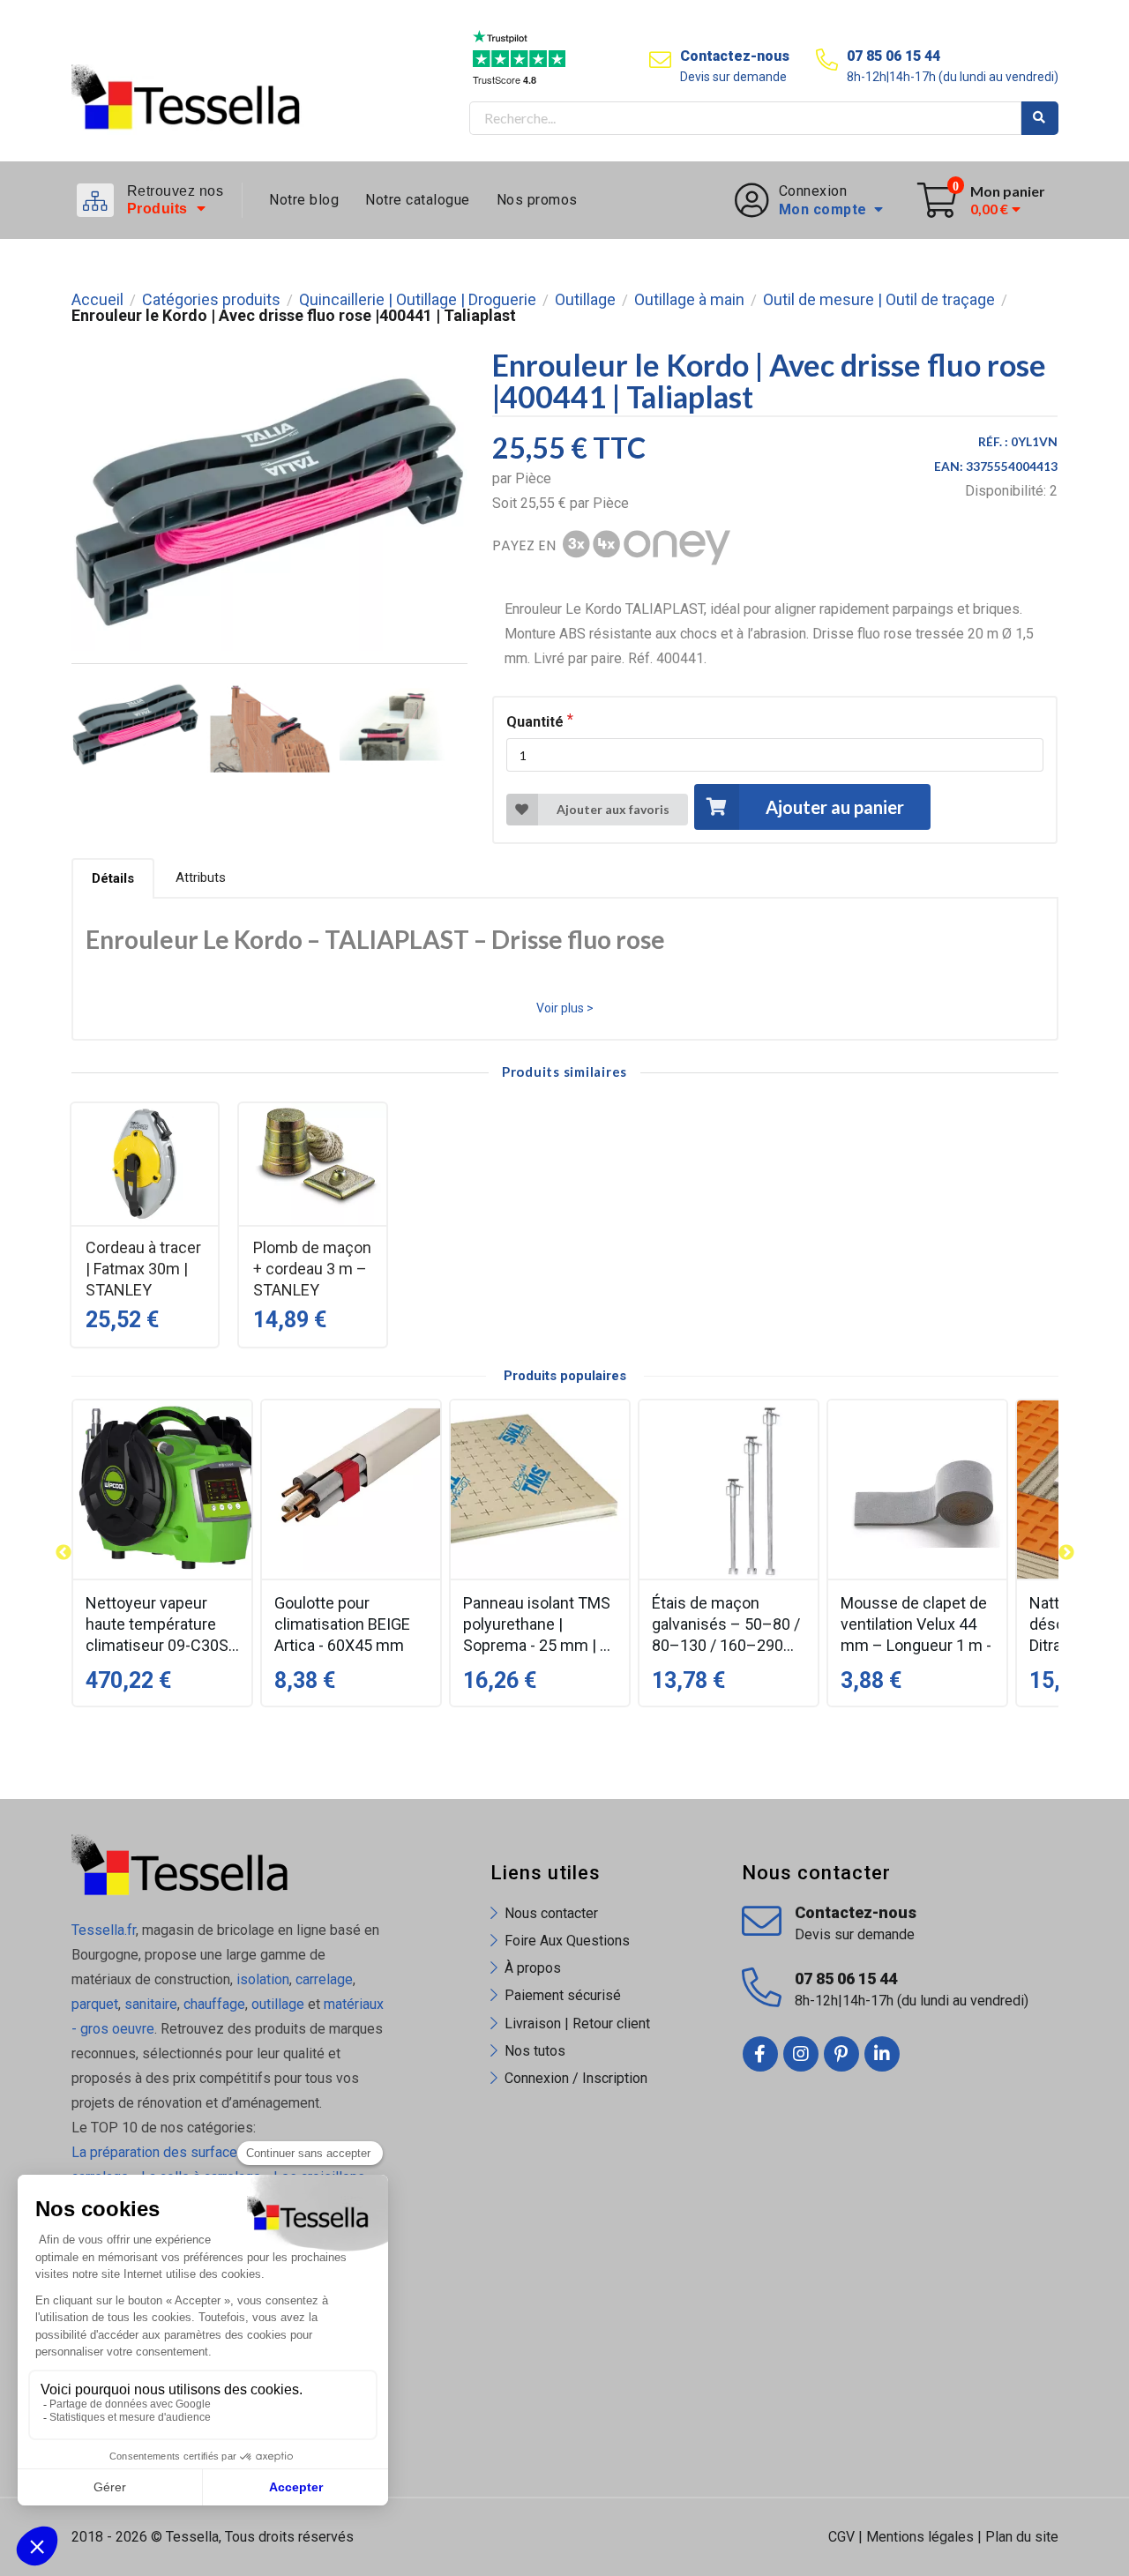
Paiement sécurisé (563, 1995)
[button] (64, 1553)
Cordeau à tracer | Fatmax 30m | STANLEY (143, 1269)
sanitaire (151, 2004)
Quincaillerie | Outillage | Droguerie (418, 300)
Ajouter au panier (835, 807)
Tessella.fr (104, 1930)
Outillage (585, 300)
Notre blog (304, 200)
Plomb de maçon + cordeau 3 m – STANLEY (312, 1269)
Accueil (97, 300)
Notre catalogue (418, 200)
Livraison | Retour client (577, 2023)
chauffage (214, 2004)
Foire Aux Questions (567, 1941)
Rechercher (1040, 118)
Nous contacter (551, 1913)
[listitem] (162, 1553)
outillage (278, 2004)
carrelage (324, 1979)
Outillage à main (689, 300)
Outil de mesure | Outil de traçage (879, 300)
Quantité (535, 722)
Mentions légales (920, 2537)
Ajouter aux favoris (613, 809)
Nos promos (537, 200)
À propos (533, 1968)
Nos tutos (535, 2051)
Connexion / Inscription (576, 2078)
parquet (95, 2004)
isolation (261, 1979)
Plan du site (1022, 2537)
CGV (841, 2537)
